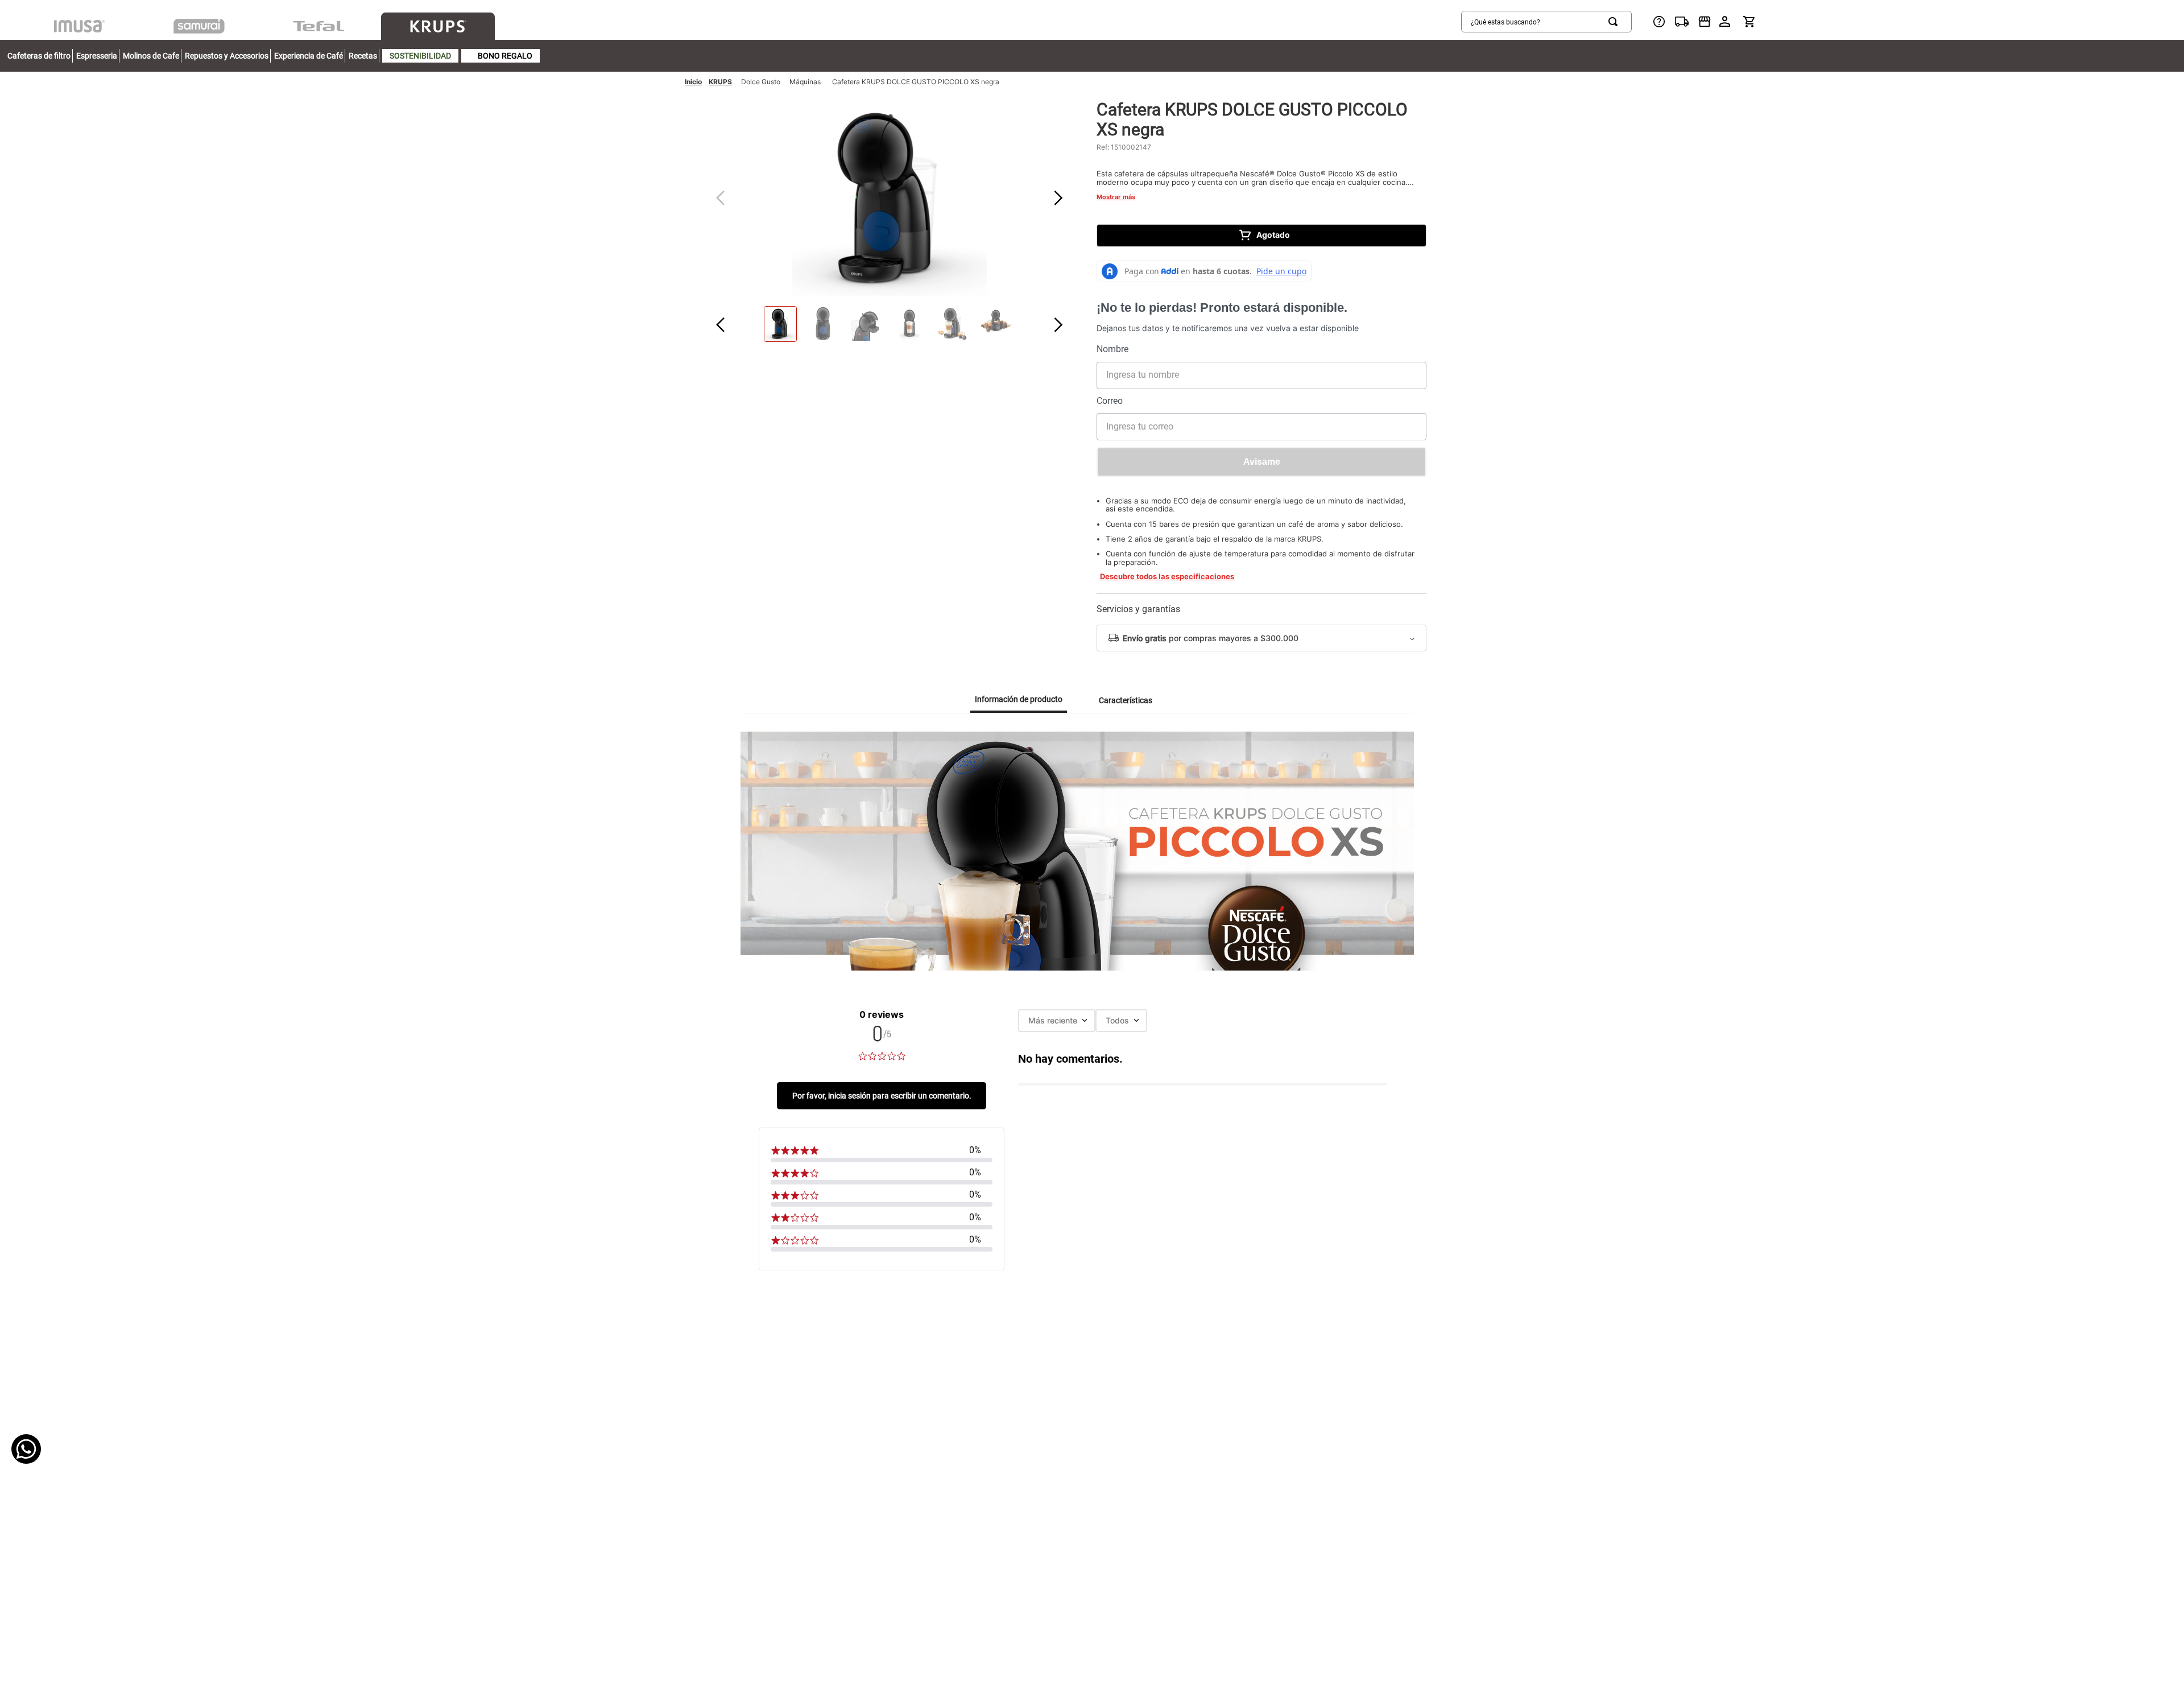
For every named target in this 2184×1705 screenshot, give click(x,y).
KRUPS (720, 82)
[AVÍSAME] (1261, 462)
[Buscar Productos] (1615, 22)
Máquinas (805, 82)
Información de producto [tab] (1019, 699)
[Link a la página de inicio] (693, 82)
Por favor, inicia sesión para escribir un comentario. (882, 1096)
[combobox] (1546, 22)
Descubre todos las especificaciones (1167, 577)
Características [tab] (1126, 700)
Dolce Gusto (761, 82)
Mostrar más (1116, 197)
